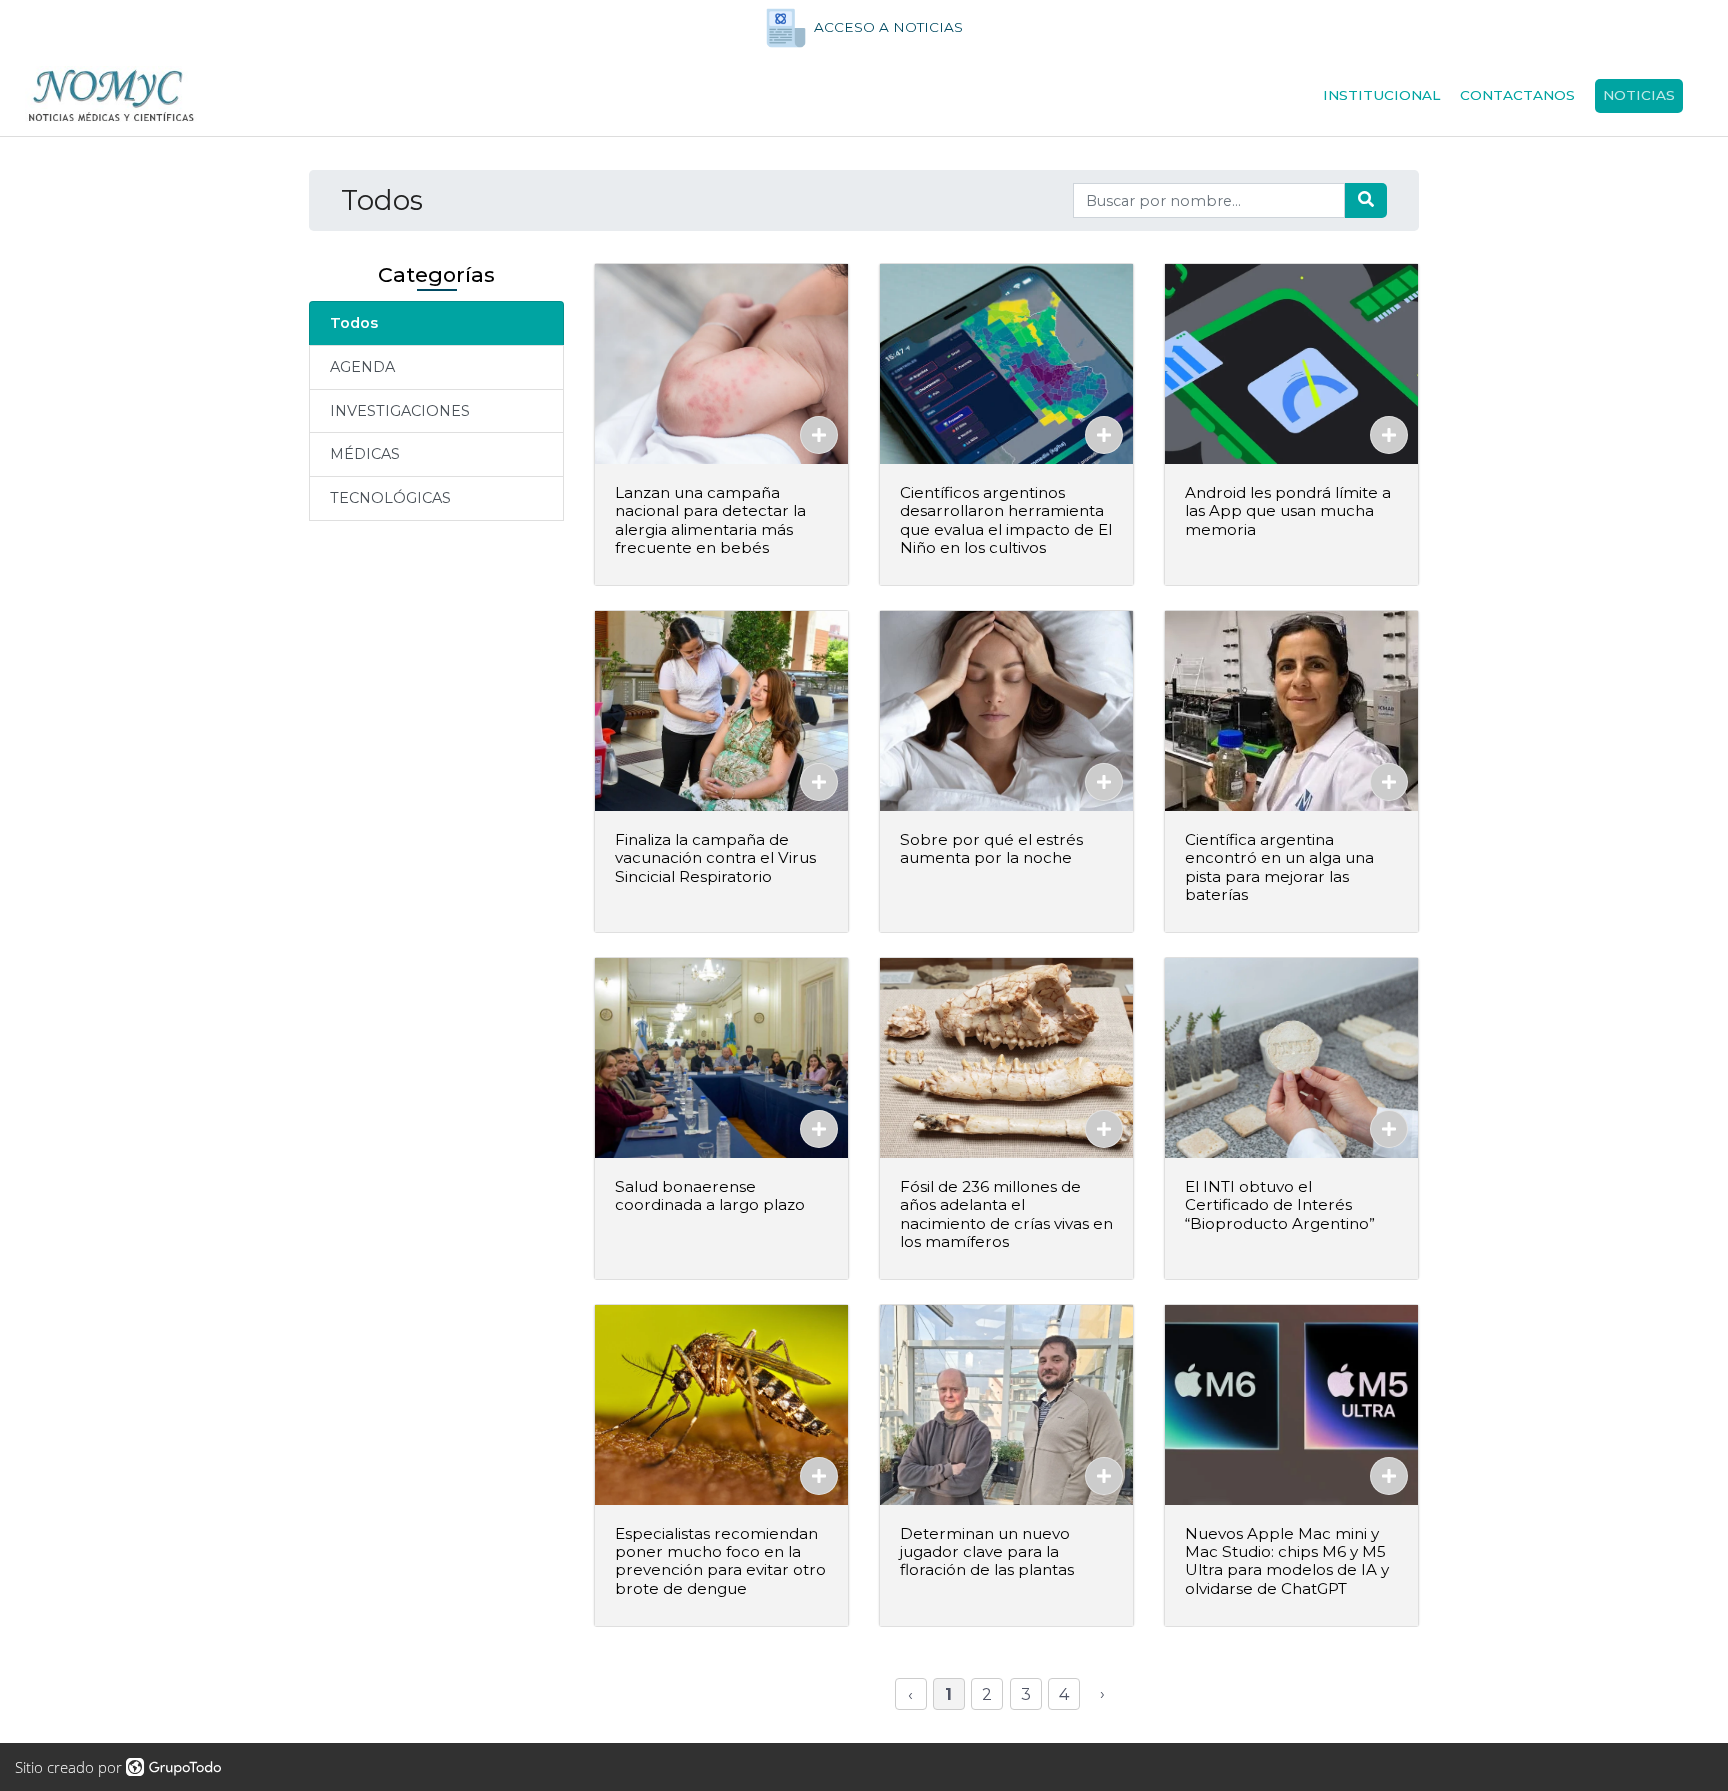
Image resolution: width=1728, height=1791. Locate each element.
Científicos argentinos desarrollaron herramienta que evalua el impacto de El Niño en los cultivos (1006, 520)
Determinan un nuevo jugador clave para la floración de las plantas (987, 1551)
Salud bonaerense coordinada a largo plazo (710, 1195)
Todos (354, 323)
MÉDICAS (365, 454)
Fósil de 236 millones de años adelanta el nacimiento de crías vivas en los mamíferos (1006, 1214)
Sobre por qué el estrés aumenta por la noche (991, 848)
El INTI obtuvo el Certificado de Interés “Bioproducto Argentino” (1280, 1204)
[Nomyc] (111, 96)
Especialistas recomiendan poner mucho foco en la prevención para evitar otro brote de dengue (720, 1561)
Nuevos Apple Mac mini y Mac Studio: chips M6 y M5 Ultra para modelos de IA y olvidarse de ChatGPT (1287, 1561)
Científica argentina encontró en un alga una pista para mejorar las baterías (1279, 867)
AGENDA (362, 367)
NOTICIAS (1639, 95)
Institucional (1381, 95)
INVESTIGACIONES (400, 411)
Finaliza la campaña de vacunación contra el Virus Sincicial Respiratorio (715, 857)
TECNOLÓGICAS (390, 498)
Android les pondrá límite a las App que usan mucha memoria (1288, 510)
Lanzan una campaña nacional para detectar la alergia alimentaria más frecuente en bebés (710, 520)
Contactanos (1517, 95)
